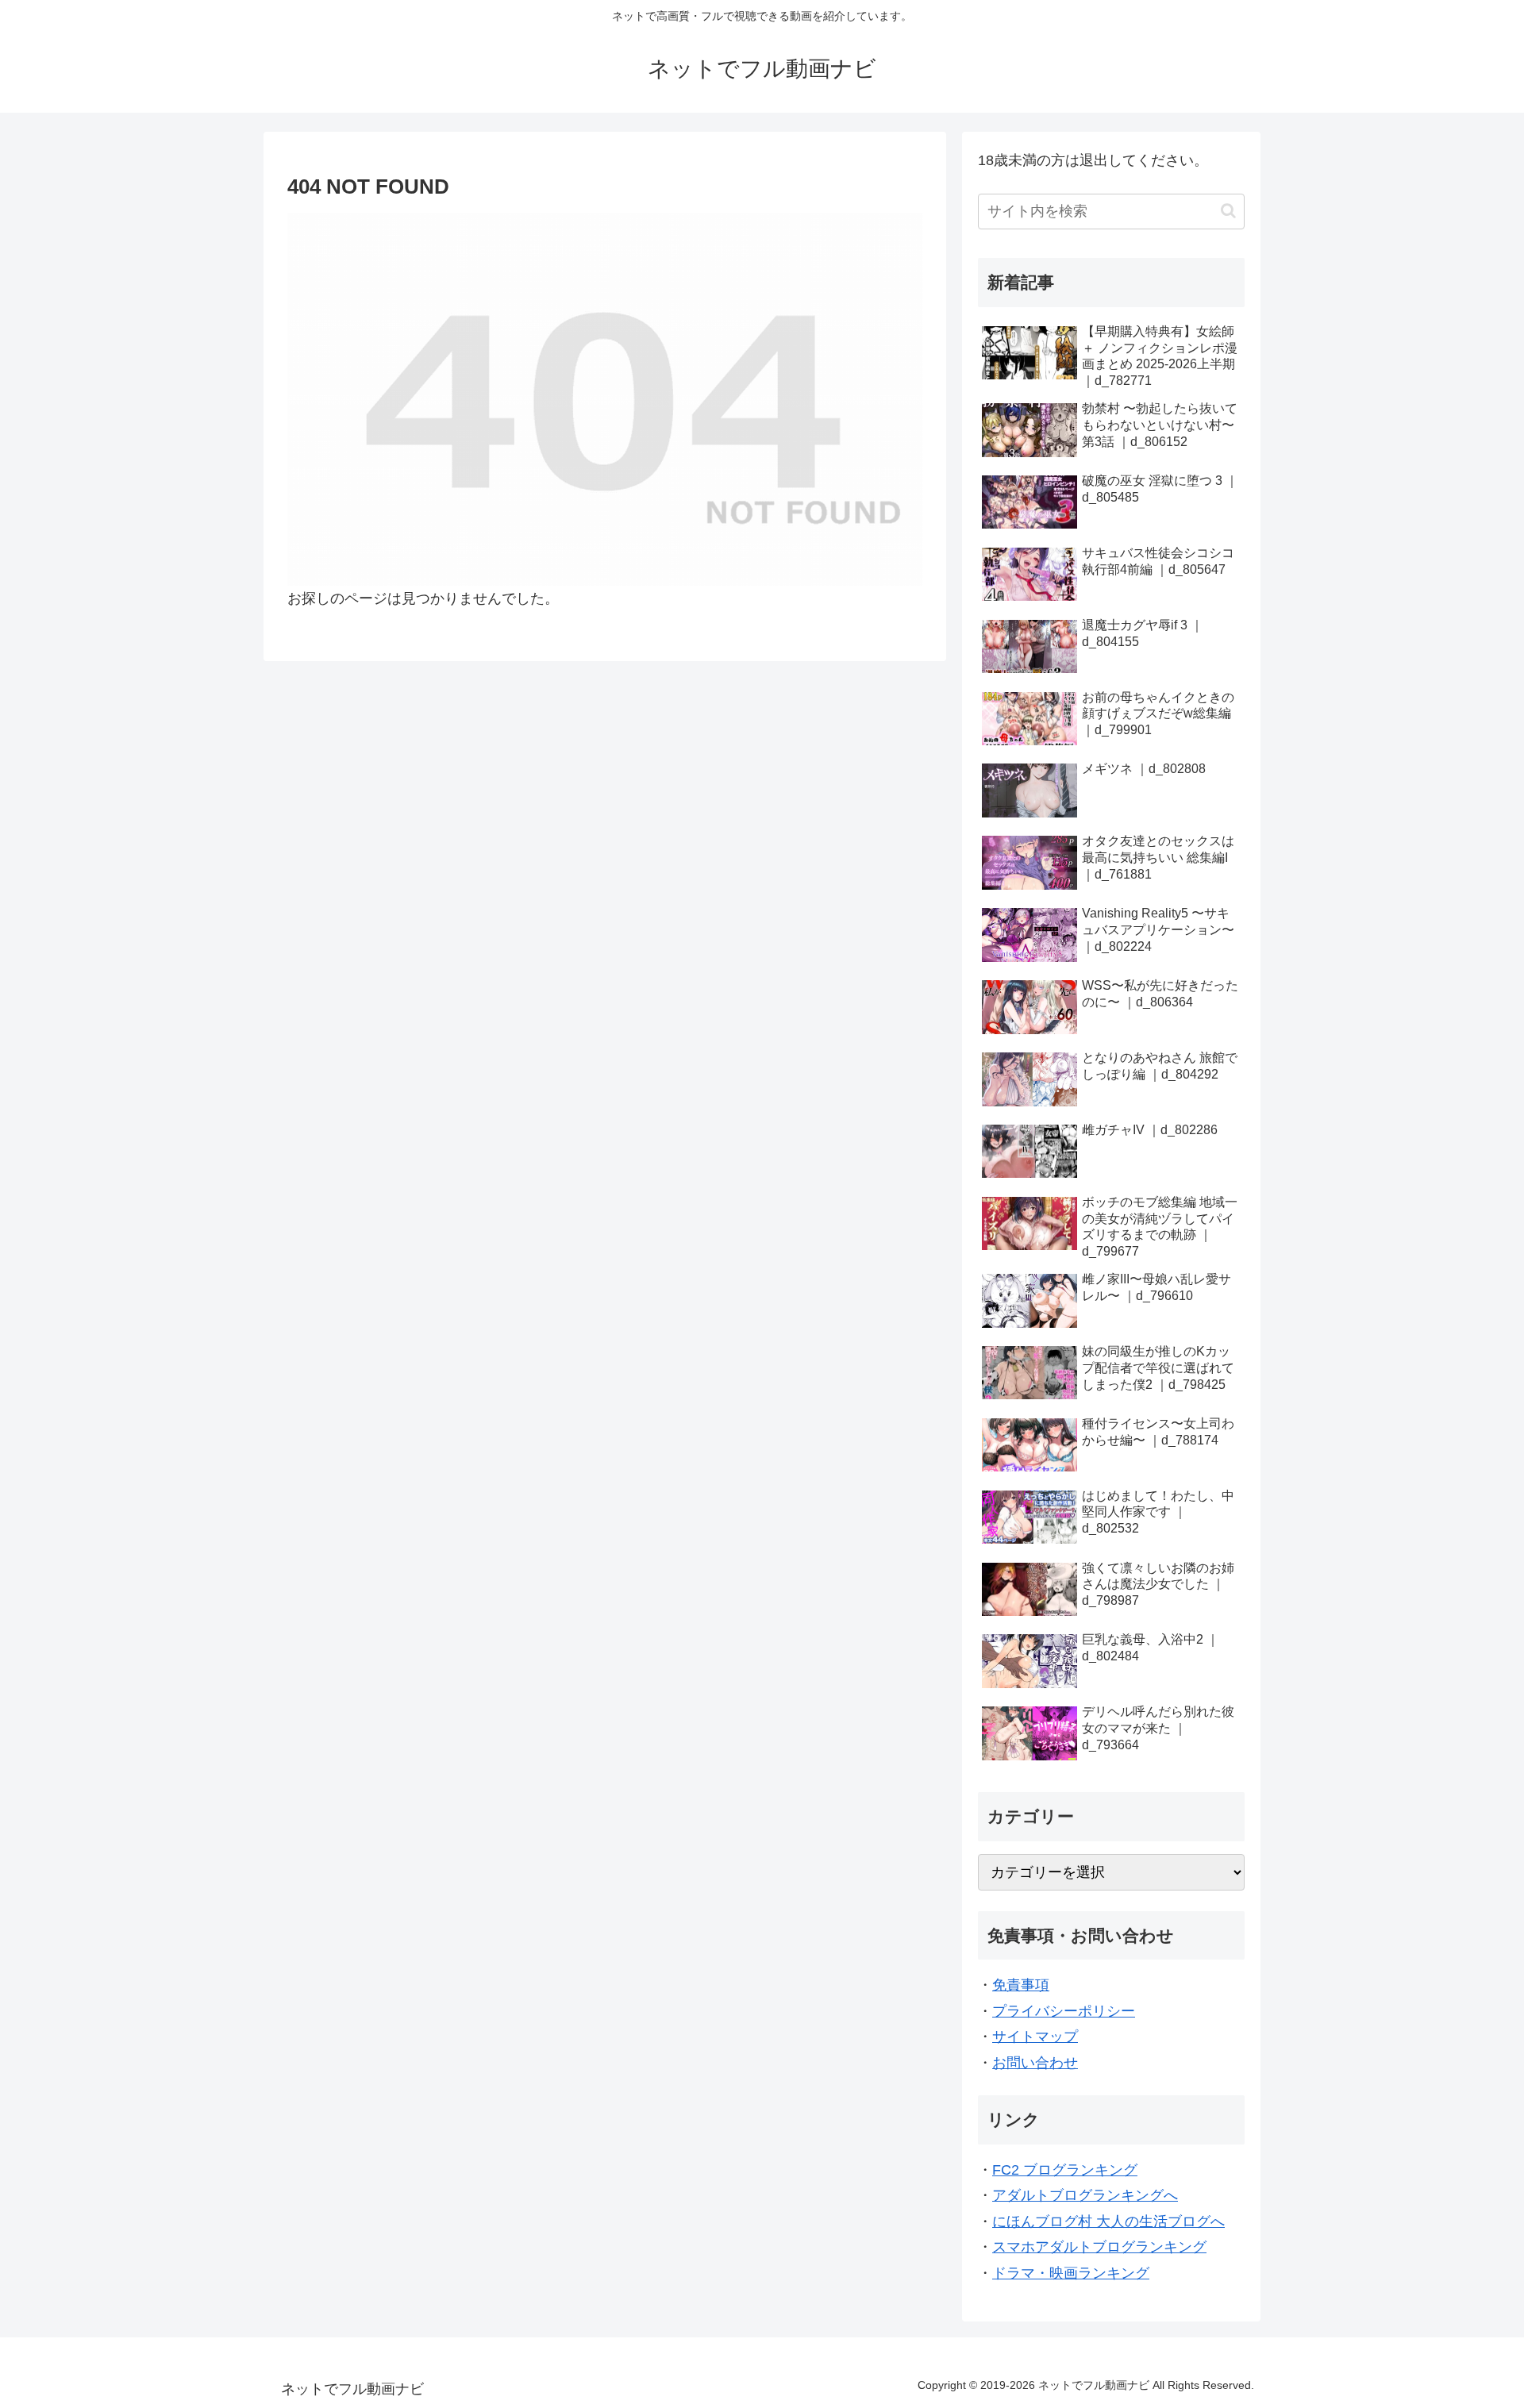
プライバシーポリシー (1064, 2011)
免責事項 (1021, 1985)
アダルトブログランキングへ (1085, 2195)
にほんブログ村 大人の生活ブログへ (1108, 2221)
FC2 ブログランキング (1065, 2170)
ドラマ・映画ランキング (1071, 2273)
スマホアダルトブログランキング (1099, 2247)
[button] (1228, 211)
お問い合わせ (1035, 2063)
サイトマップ (1035, 2037)
